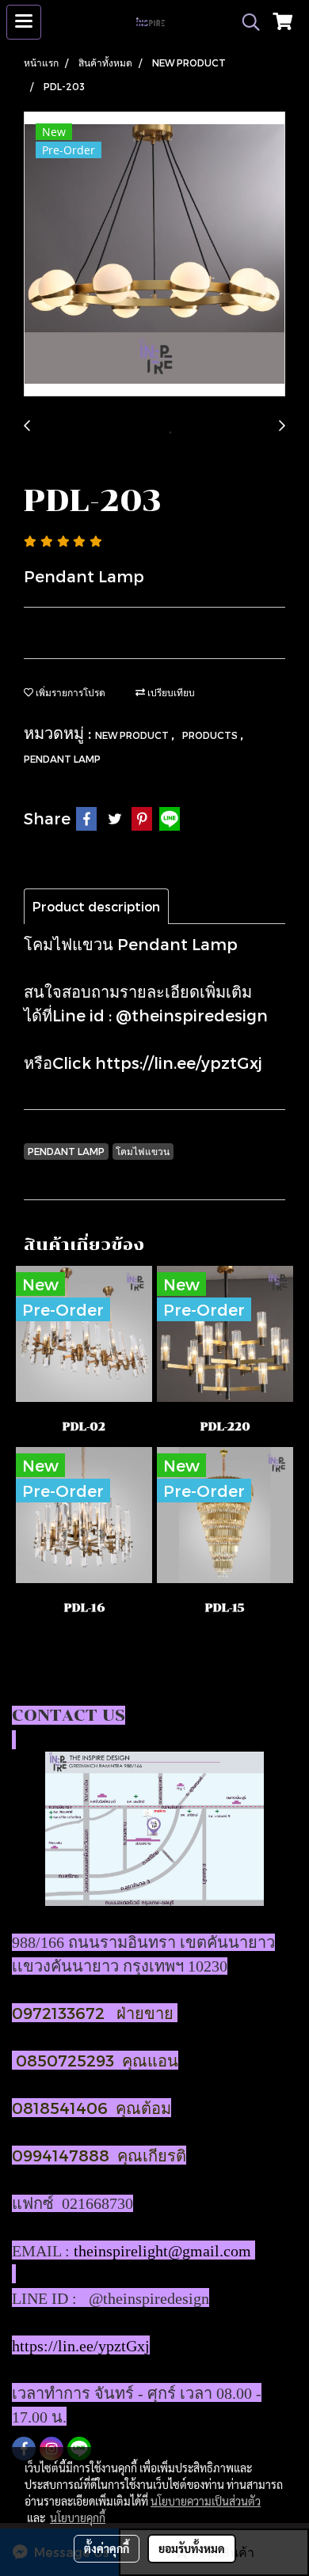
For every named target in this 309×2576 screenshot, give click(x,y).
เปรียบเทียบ (170, 692)
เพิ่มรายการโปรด (69, 692)
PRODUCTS (211, 735)
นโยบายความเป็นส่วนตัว (206, 2501)
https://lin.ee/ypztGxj (179, 1063)
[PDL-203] (154, 255)
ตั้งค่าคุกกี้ (107, 2548)
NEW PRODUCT (133, 735)
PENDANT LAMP (62, 759)
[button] (246, 22)
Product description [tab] (96, 906)
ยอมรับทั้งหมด (192, 2548)
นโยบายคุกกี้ (78, 2517)
